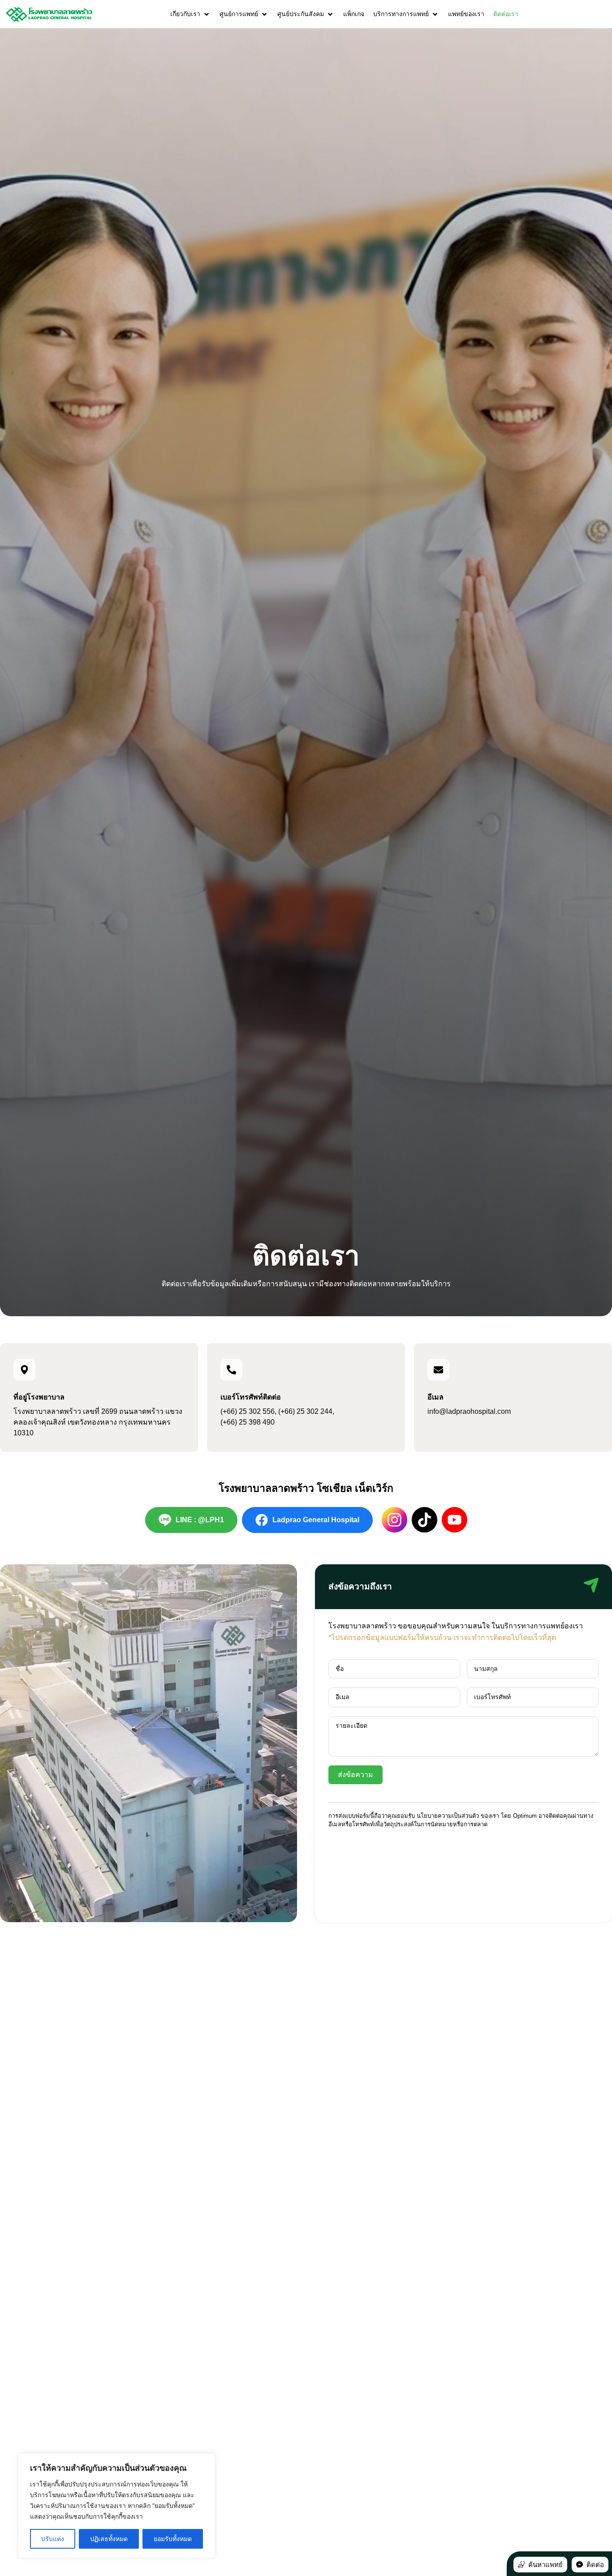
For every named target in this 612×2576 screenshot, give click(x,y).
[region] (116, 2506)
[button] (190, 14)
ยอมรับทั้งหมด (173, 2539)
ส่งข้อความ (356, 1775)
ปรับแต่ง (53, 2539)
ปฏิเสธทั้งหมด (109, 2539)
